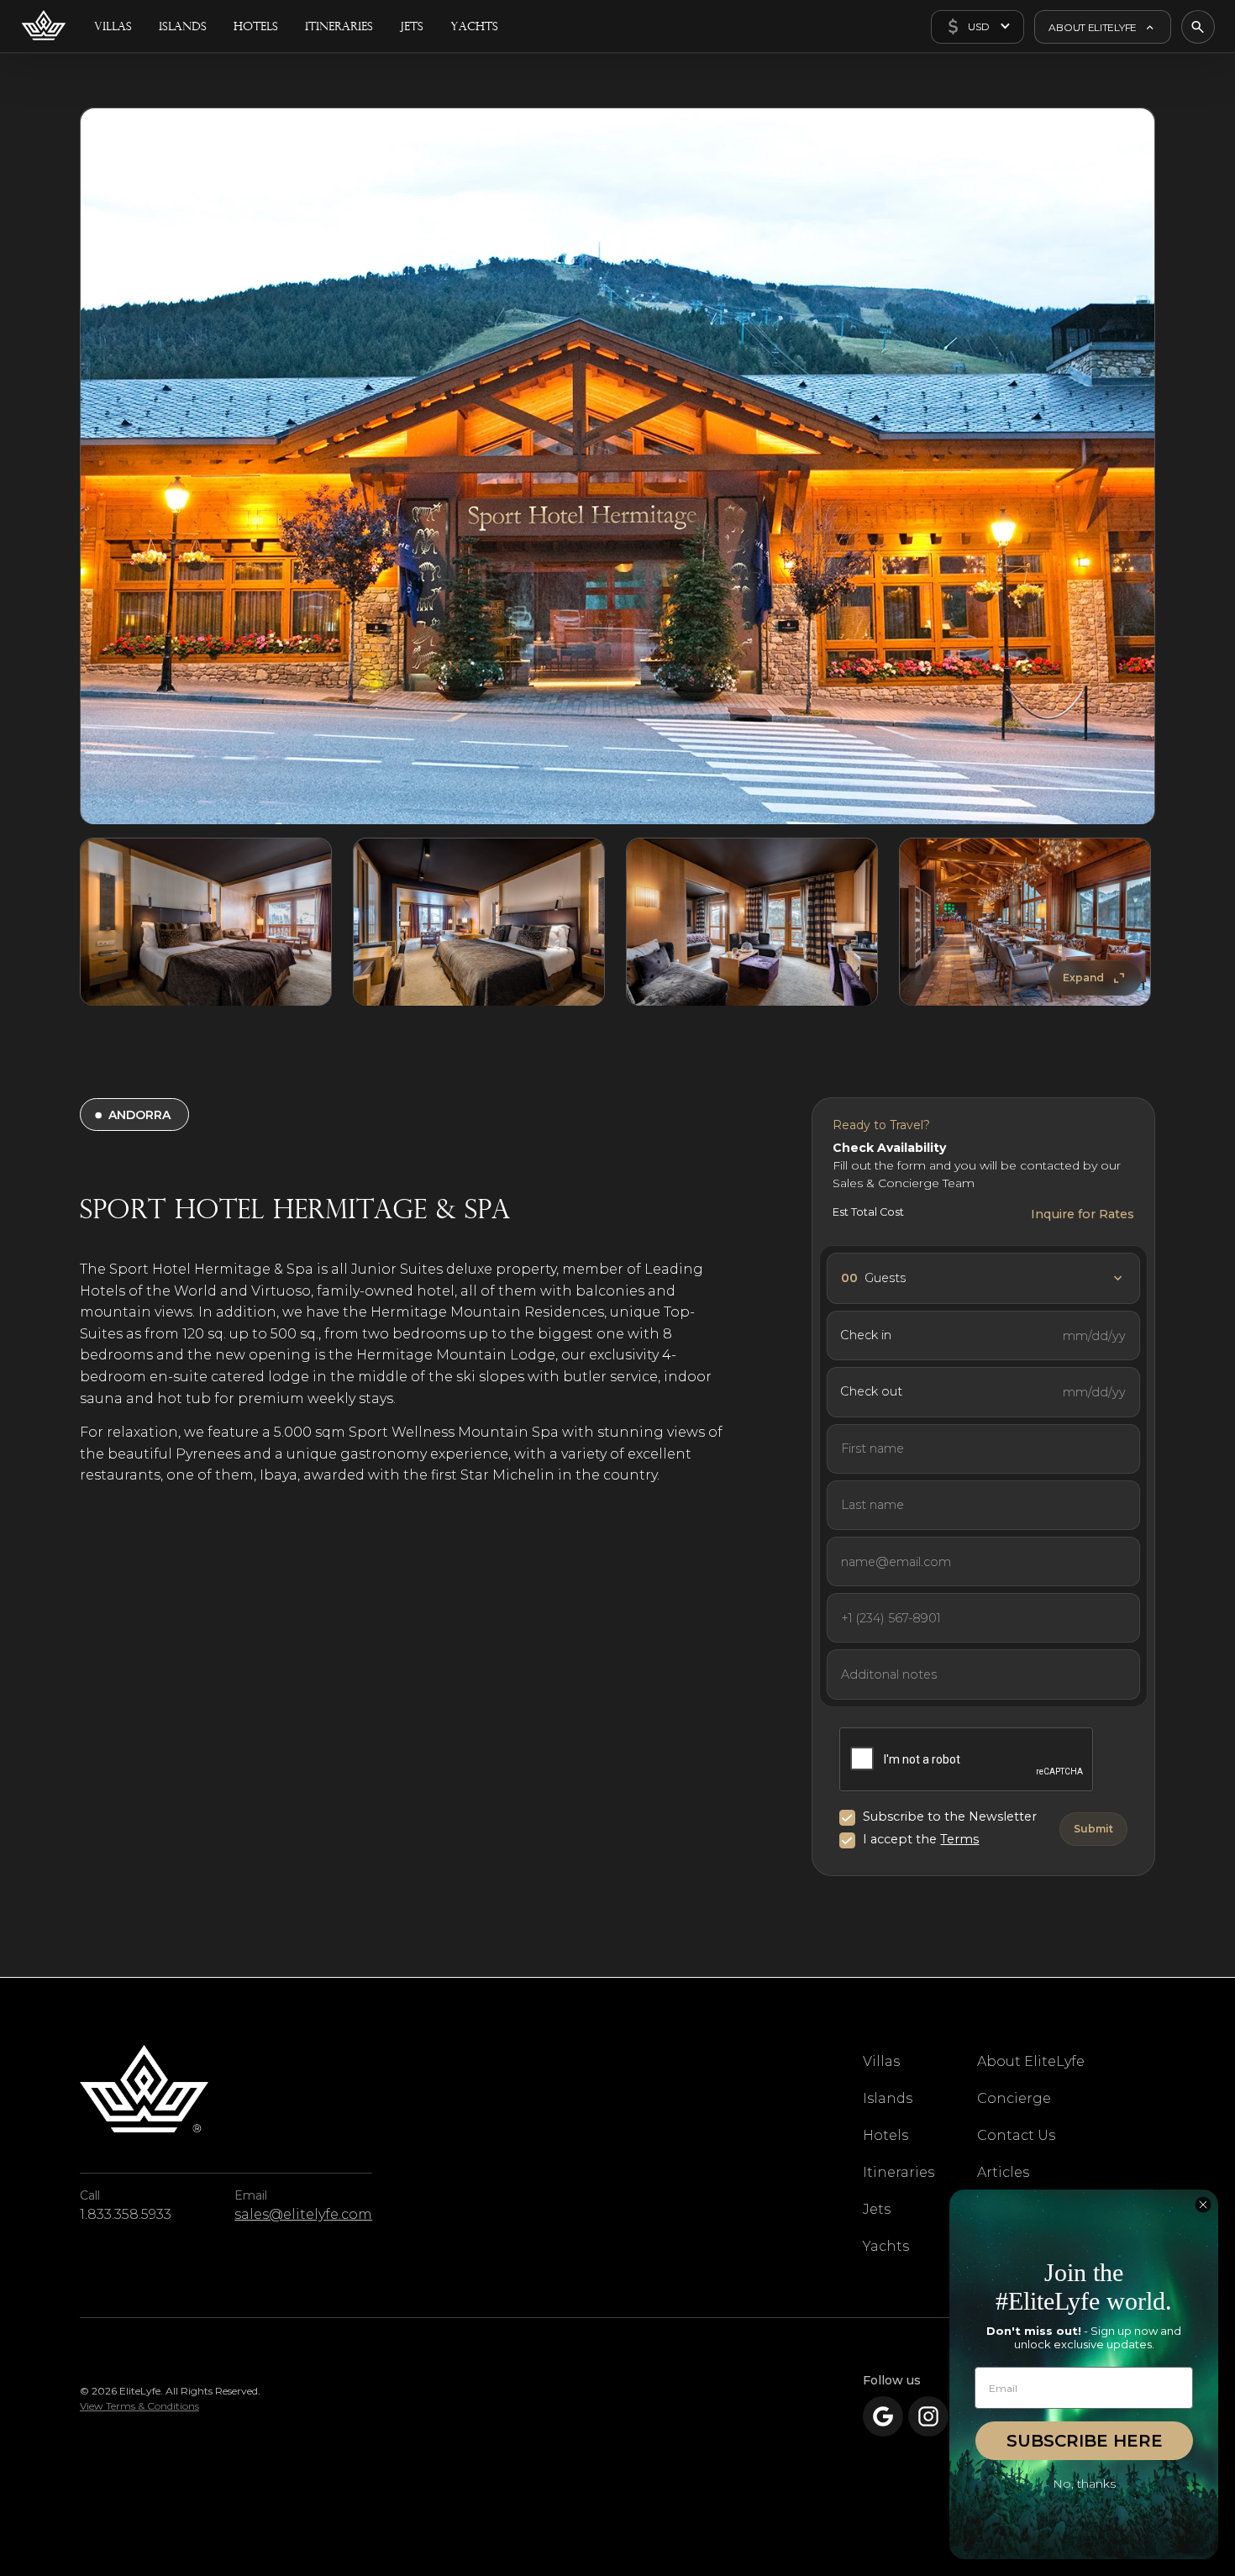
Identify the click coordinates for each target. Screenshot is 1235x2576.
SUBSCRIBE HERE (1085, 2441)
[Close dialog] (1203, 2205)
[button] (977, 27)
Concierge (1014, 2098)
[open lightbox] (617, 466)
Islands (888, 2098)
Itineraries (899, 2172)
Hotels (886, 2135)
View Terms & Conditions (139, 2406)
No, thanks (1084, 2484)
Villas (881, 2061)
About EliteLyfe (1031, 2061)
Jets (877, 2209)
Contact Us (1016, 2135)
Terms (959, 1839)
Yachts (886, 2246)
